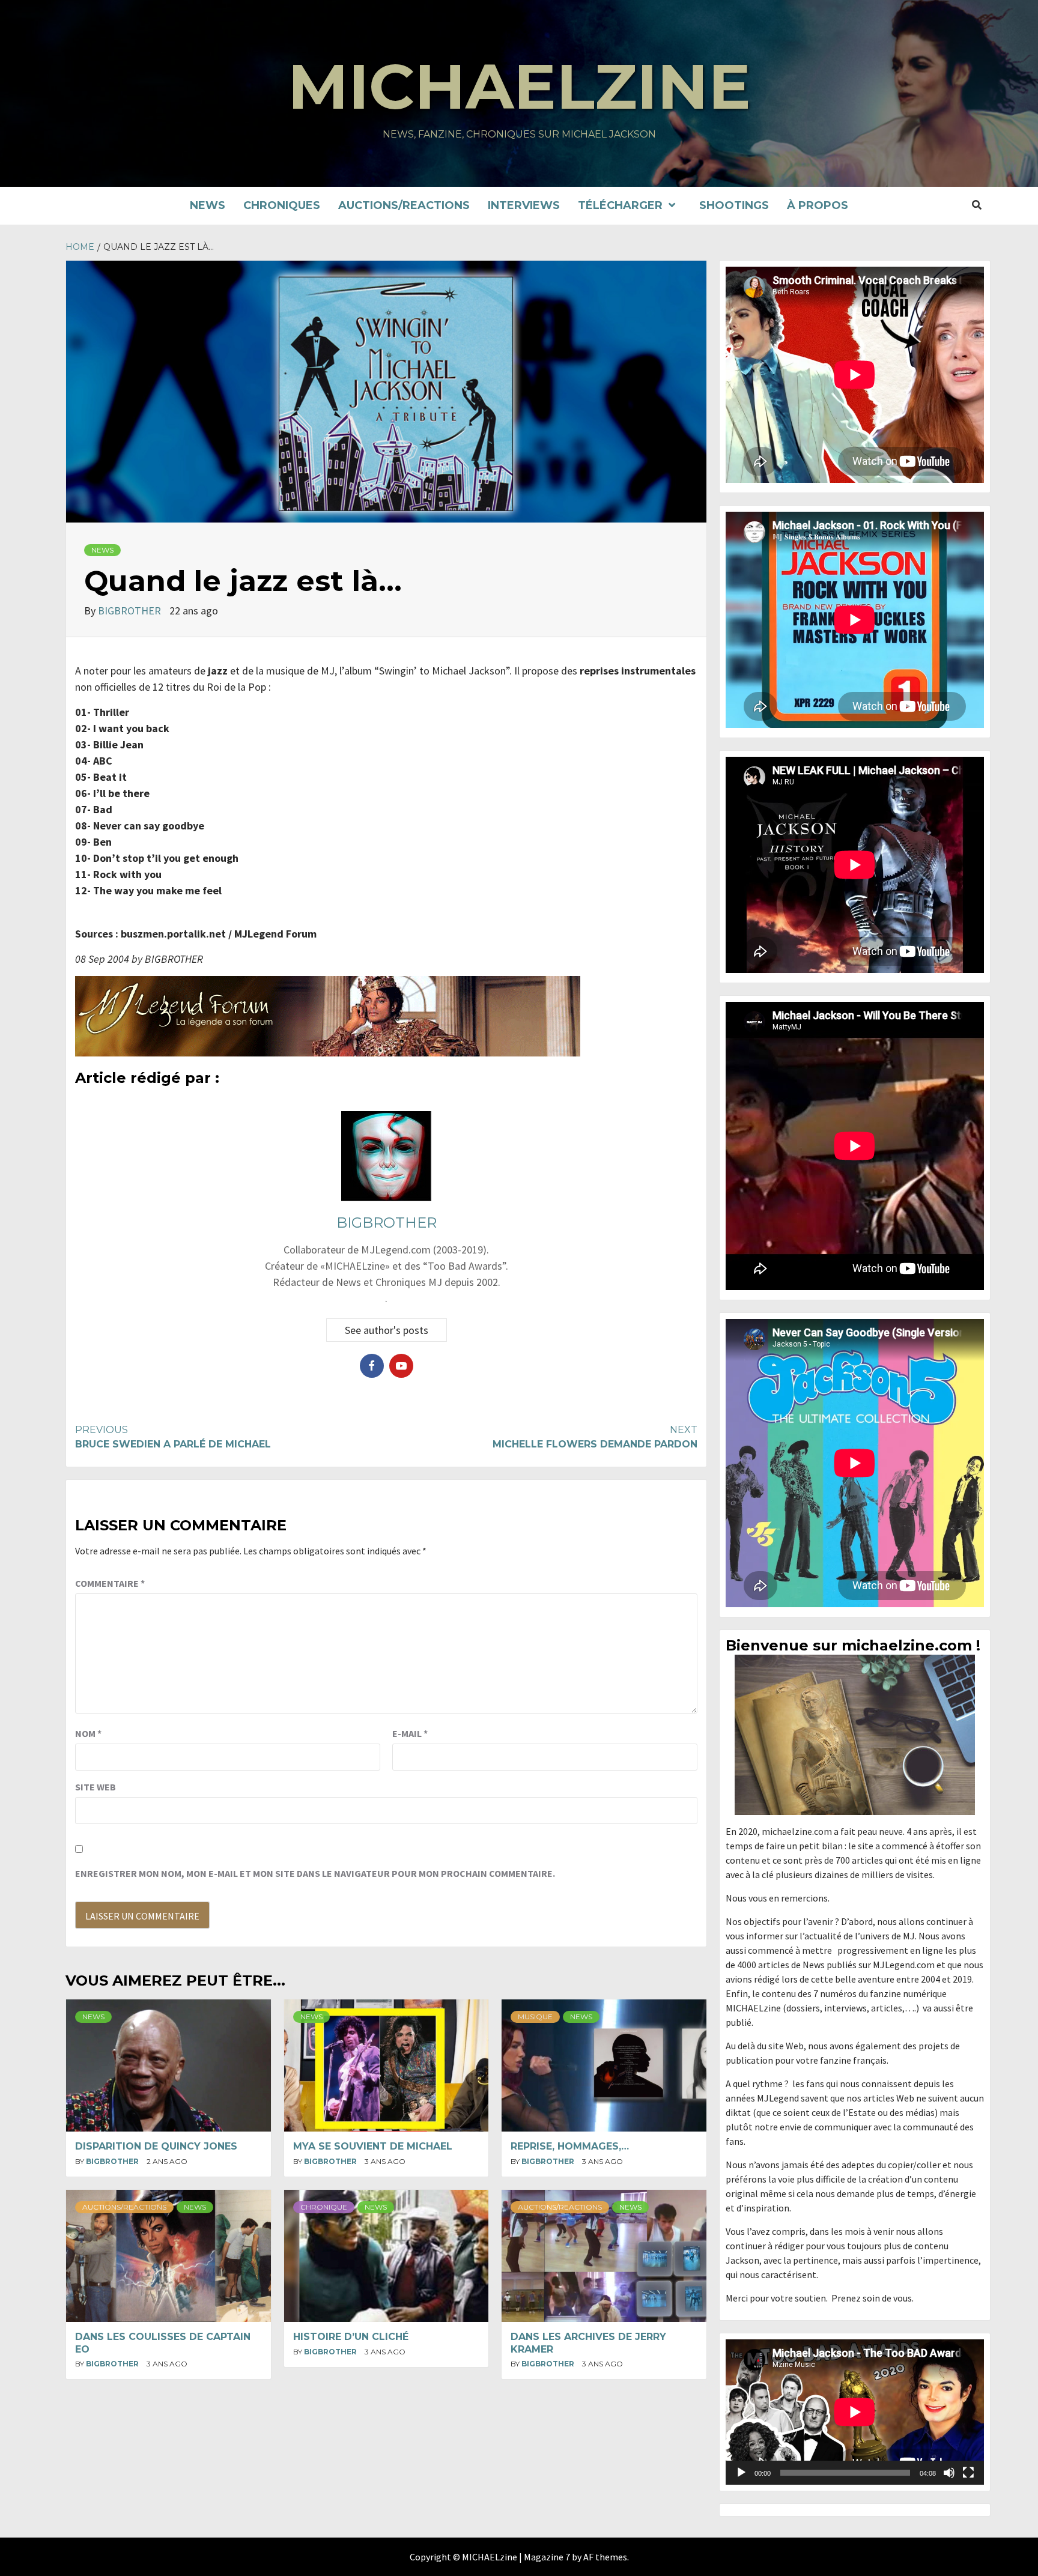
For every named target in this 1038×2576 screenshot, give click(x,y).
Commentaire (110, 1583)
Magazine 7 (547, 2557)
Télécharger (620, 205)
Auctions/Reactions (404, 205)
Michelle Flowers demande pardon (595, 1437)
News (102, 550)
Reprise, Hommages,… (570, 2146)
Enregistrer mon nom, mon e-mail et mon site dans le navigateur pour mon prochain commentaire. (315, 1873)
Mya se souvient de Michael (373, 2146)
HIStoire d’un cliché (351, 2337)
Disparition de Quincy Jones (156, 2146)
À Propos (818, 205)
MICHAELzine (519, 86)
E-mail (410, 1733)
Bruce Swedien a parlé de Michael (173, 1437)
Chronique (324, 2207)
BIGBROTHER (131, 611)
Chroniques (282, 205)
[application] (855, 2412)
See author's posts (387, 1330)
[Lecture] (741, 2473)
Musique (535, 2017)
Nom (88, 1733)
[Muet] (949, 2473)
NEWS (208, 205)
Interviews (524, 205)
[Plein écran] (968, 2473)
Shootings (734, 205)
